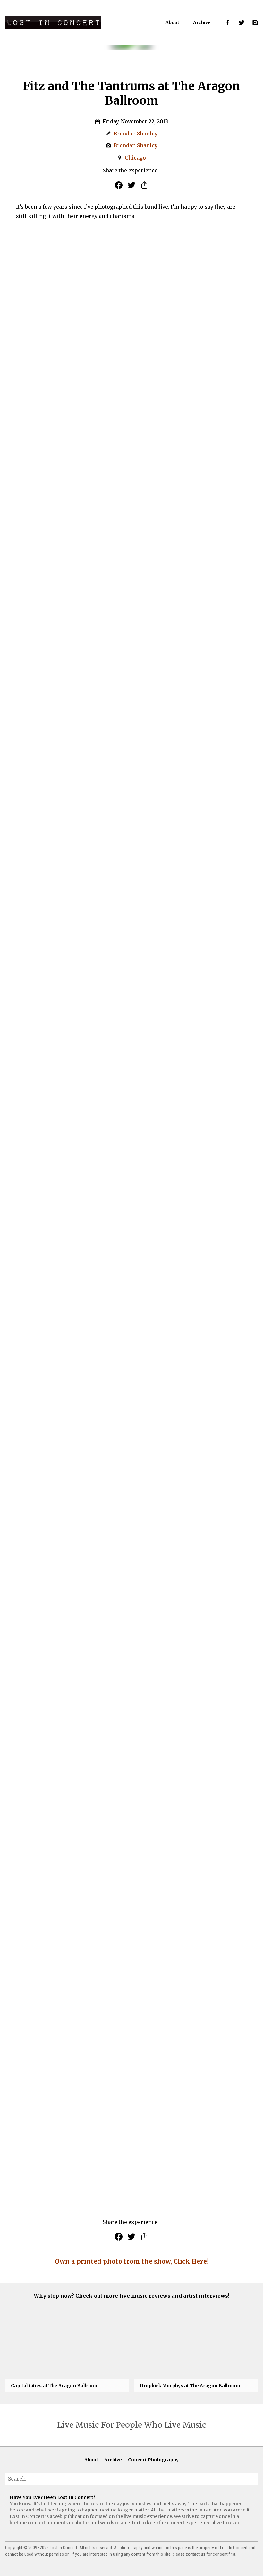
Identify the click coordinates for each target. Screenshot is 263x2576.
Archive (202, 22)
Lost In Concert (53, 22)
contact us (195, 2554)
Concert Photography (153, 2460)
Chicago (135, 158)
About (172, 22)
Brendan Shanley (136, 134)
